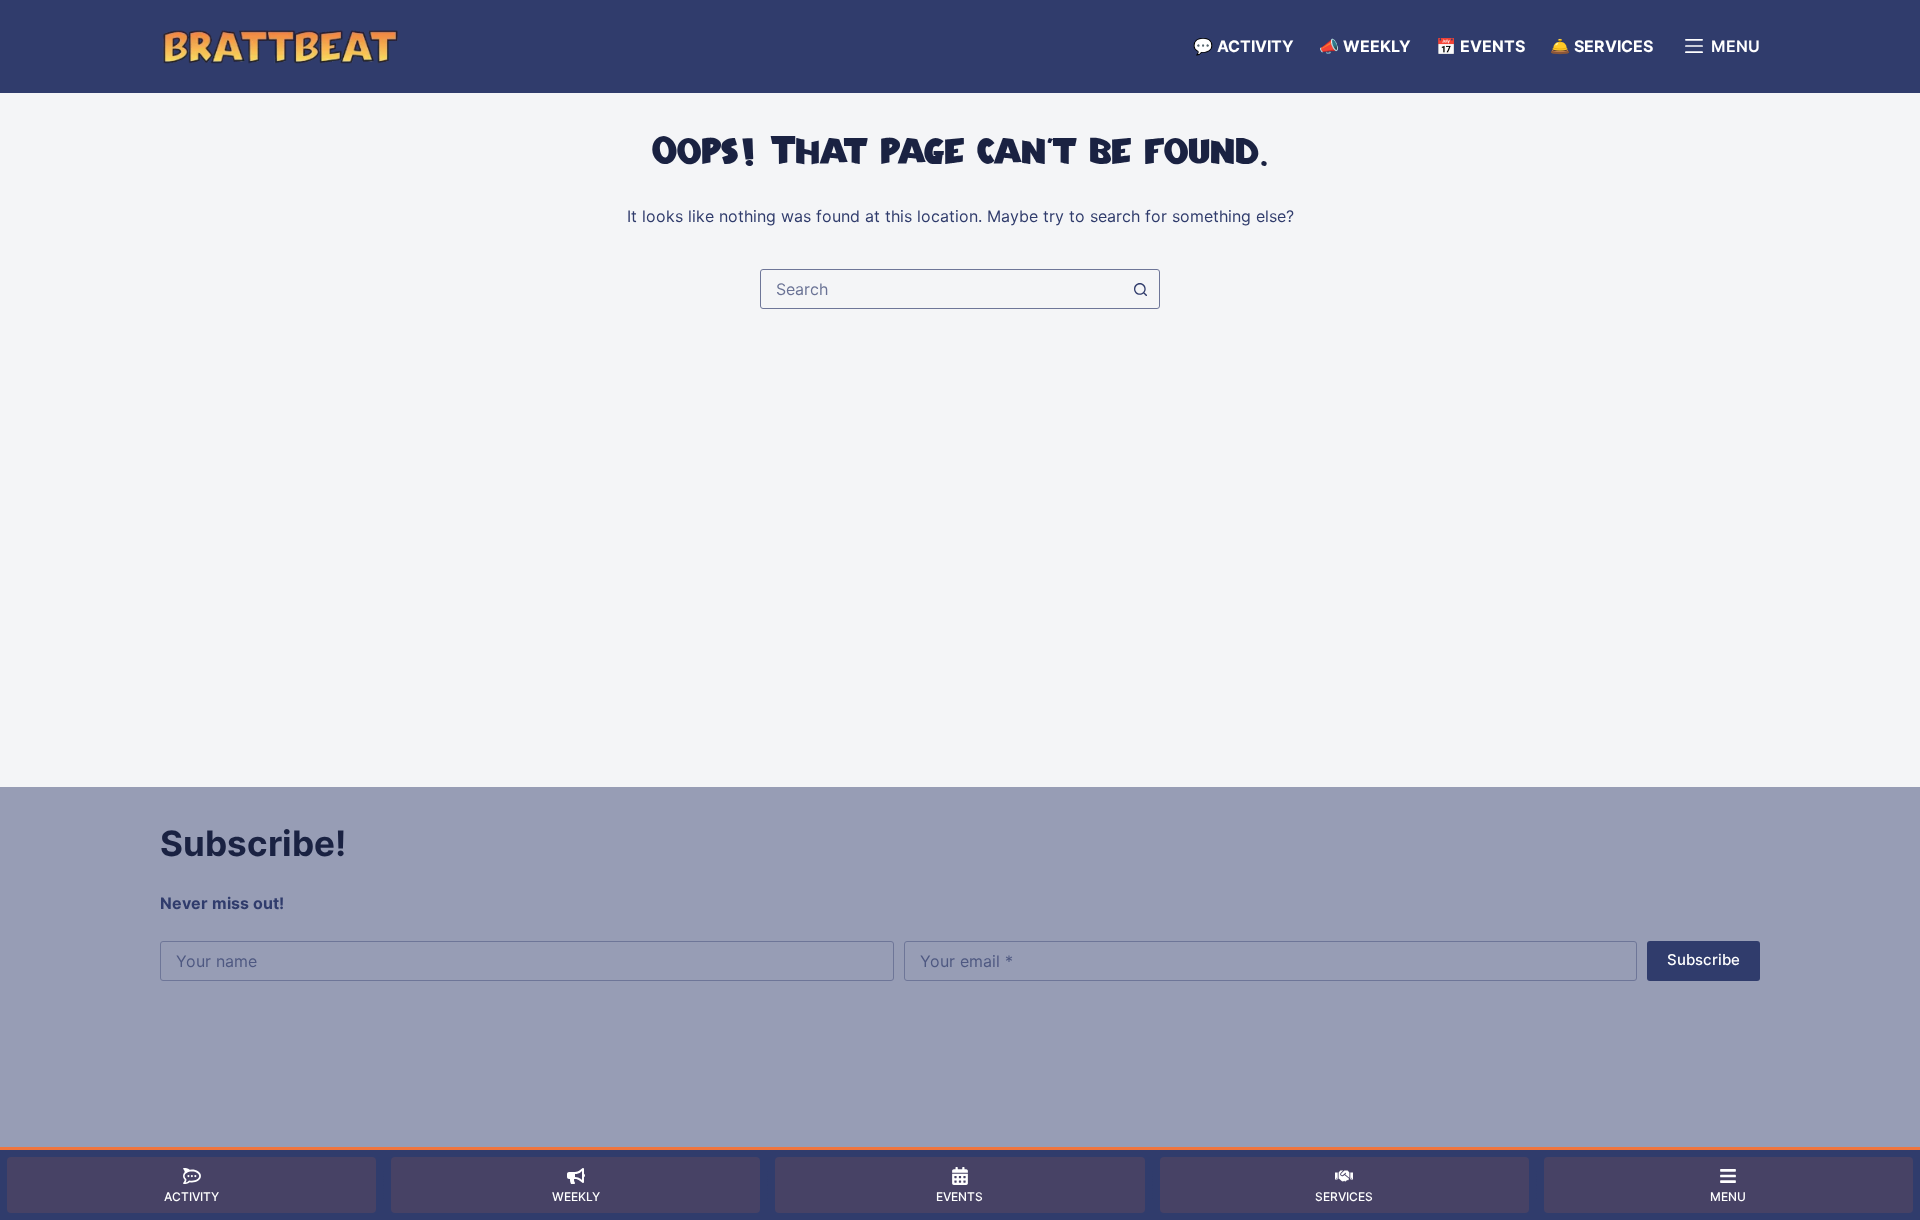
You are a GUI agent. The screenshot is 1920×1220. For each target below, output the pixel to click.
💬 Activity (1243, 46)
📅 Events (1480, 46)
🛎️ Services (1601, 46)
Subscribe (1703, 959)
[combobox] (941, 289)
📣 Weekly (1365, 46)
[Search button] (1140, 289)
